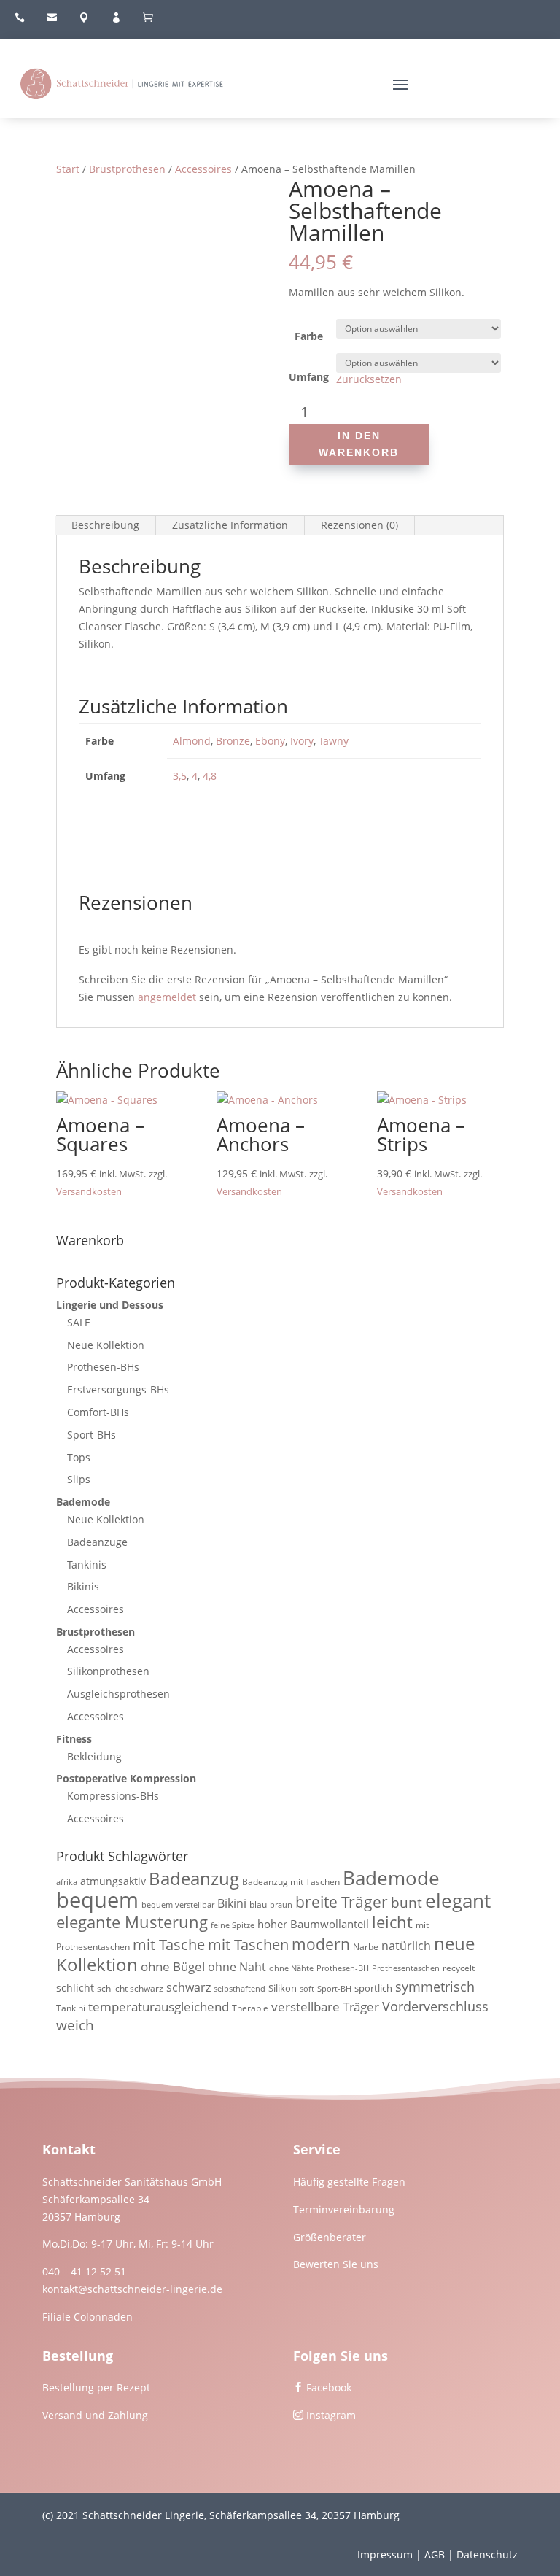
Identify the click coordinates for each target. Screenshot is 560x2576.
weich (75, 2025)
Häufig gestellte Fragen (349, 2182)
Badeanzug (194, 1879)
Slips (79, 1479)
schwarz (188, 1987)
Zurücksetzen (369, 379)
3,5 (180, 776)
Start (68, 169)
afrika (67, 1882)
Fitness (74, 1739)
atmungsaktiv (113, 1881)
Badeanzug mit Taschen (291, 1882)
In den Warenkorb (359, 444)
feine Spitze (233, 1925)
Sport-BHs (92, 1435)
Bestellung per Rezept (96, 2387)
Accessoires (203, 169)
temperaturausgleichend (159, 2007)
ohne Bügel (173, 1966)
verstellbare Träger (325, 2007)
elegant (458, 1900)
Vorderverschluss (435, 2006)
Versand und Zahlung (95, 2415)
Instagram (331, 2415)
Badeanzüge (97, 1542)
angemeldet (167, 997)
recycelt (459, 1968)
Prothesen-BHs (103, 1367)
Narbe (366, 1947)
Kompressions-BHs (113, 1796)
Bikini (232, 1903)
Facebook (329, 2387)
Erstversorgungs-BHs (118, 1389)
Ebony (270, 741)
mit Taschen (248, 1945)
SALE (79, 1322)
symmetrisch (435, 1986)
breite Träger (342, 1902)
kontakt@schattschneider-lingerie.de (132, 2289)
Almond (192, 741)
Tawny (334, 741)
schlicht (75, 1988)
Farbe (309, 336)
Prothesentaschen (406, 1968)
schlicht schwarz (130, 1988)
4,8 (210, 776)
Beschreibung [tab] (105, 525)
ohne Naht (237, 1967)
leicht (392, 1922)
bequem (97, 1900)
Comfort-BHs (98, 1412)
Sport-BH (334, 1989)
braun (281, 1905)
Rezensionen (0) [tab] (359, 525)
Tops (79, 1457)
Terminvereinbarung (344, 2209)
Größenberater (330, 2237)
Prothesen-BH (343, 1968)
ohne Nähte (291, 1968)
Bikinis (83, 1586)
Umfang (309, 377)
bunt (407, 1903)
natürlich (406, 1946)
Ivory (302, 741)
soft (307, 1989)
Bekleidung (94, 1756)
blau (258, 1904)
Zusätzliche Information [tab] (230, 525)
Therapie (250, 2008)
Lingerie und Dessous (110, 1305)
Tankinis (87, 1564)
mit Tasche (169, 1945)
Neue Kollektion (106, 1345)
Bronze (233, 741)
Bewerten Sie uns (336, 2264)
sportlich (373, 1988)
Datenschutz (487, 2554)
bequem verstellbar (178, 1905)
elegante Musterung (132, 1922)
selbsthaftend (240, 1989)
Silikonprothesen (108, 1671)
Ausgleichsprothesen (118, 1694)
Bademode (83, 1502)
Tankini (71, 2008)
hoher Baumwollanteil (313, 1924)
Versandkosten (89, 1192)
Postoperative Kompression (126, 1778)
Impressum (385, 2554)
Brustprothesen (127, 169)
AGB (435, 2554)
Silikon (283, 1988)
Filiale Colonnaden (87, 2317)
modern (321, 1944)
